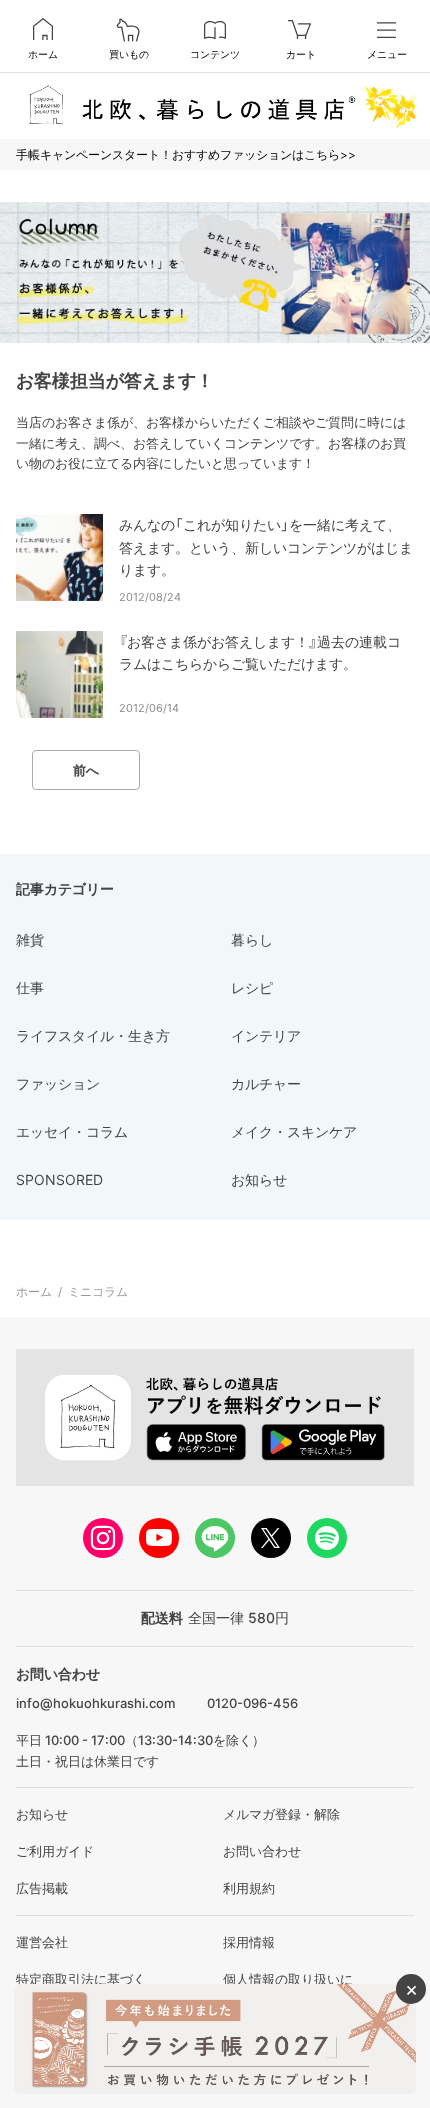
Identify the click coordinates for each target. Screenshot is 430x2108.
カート (301, 54)
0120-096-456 (252, 1703)
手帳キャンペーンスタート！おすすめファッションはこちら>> (186, 154)
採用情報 (249, 1942)
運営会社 (42, 1942)
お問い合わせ (262, 1851)
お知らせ (42, 1814)
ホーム (43, 54)
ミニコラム (98, 1291)
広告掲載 (42, 1888)
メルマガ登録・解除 (281, 1814)
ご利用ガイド (55, 1851)
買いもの (129, 54)
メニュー (387, 54)
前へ (86, 770)
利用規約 (249, 1888)
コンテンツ (215, 54)
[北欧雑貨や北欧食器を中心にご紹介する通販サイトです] (215, 105)
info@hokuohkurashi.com (95, 1703)
